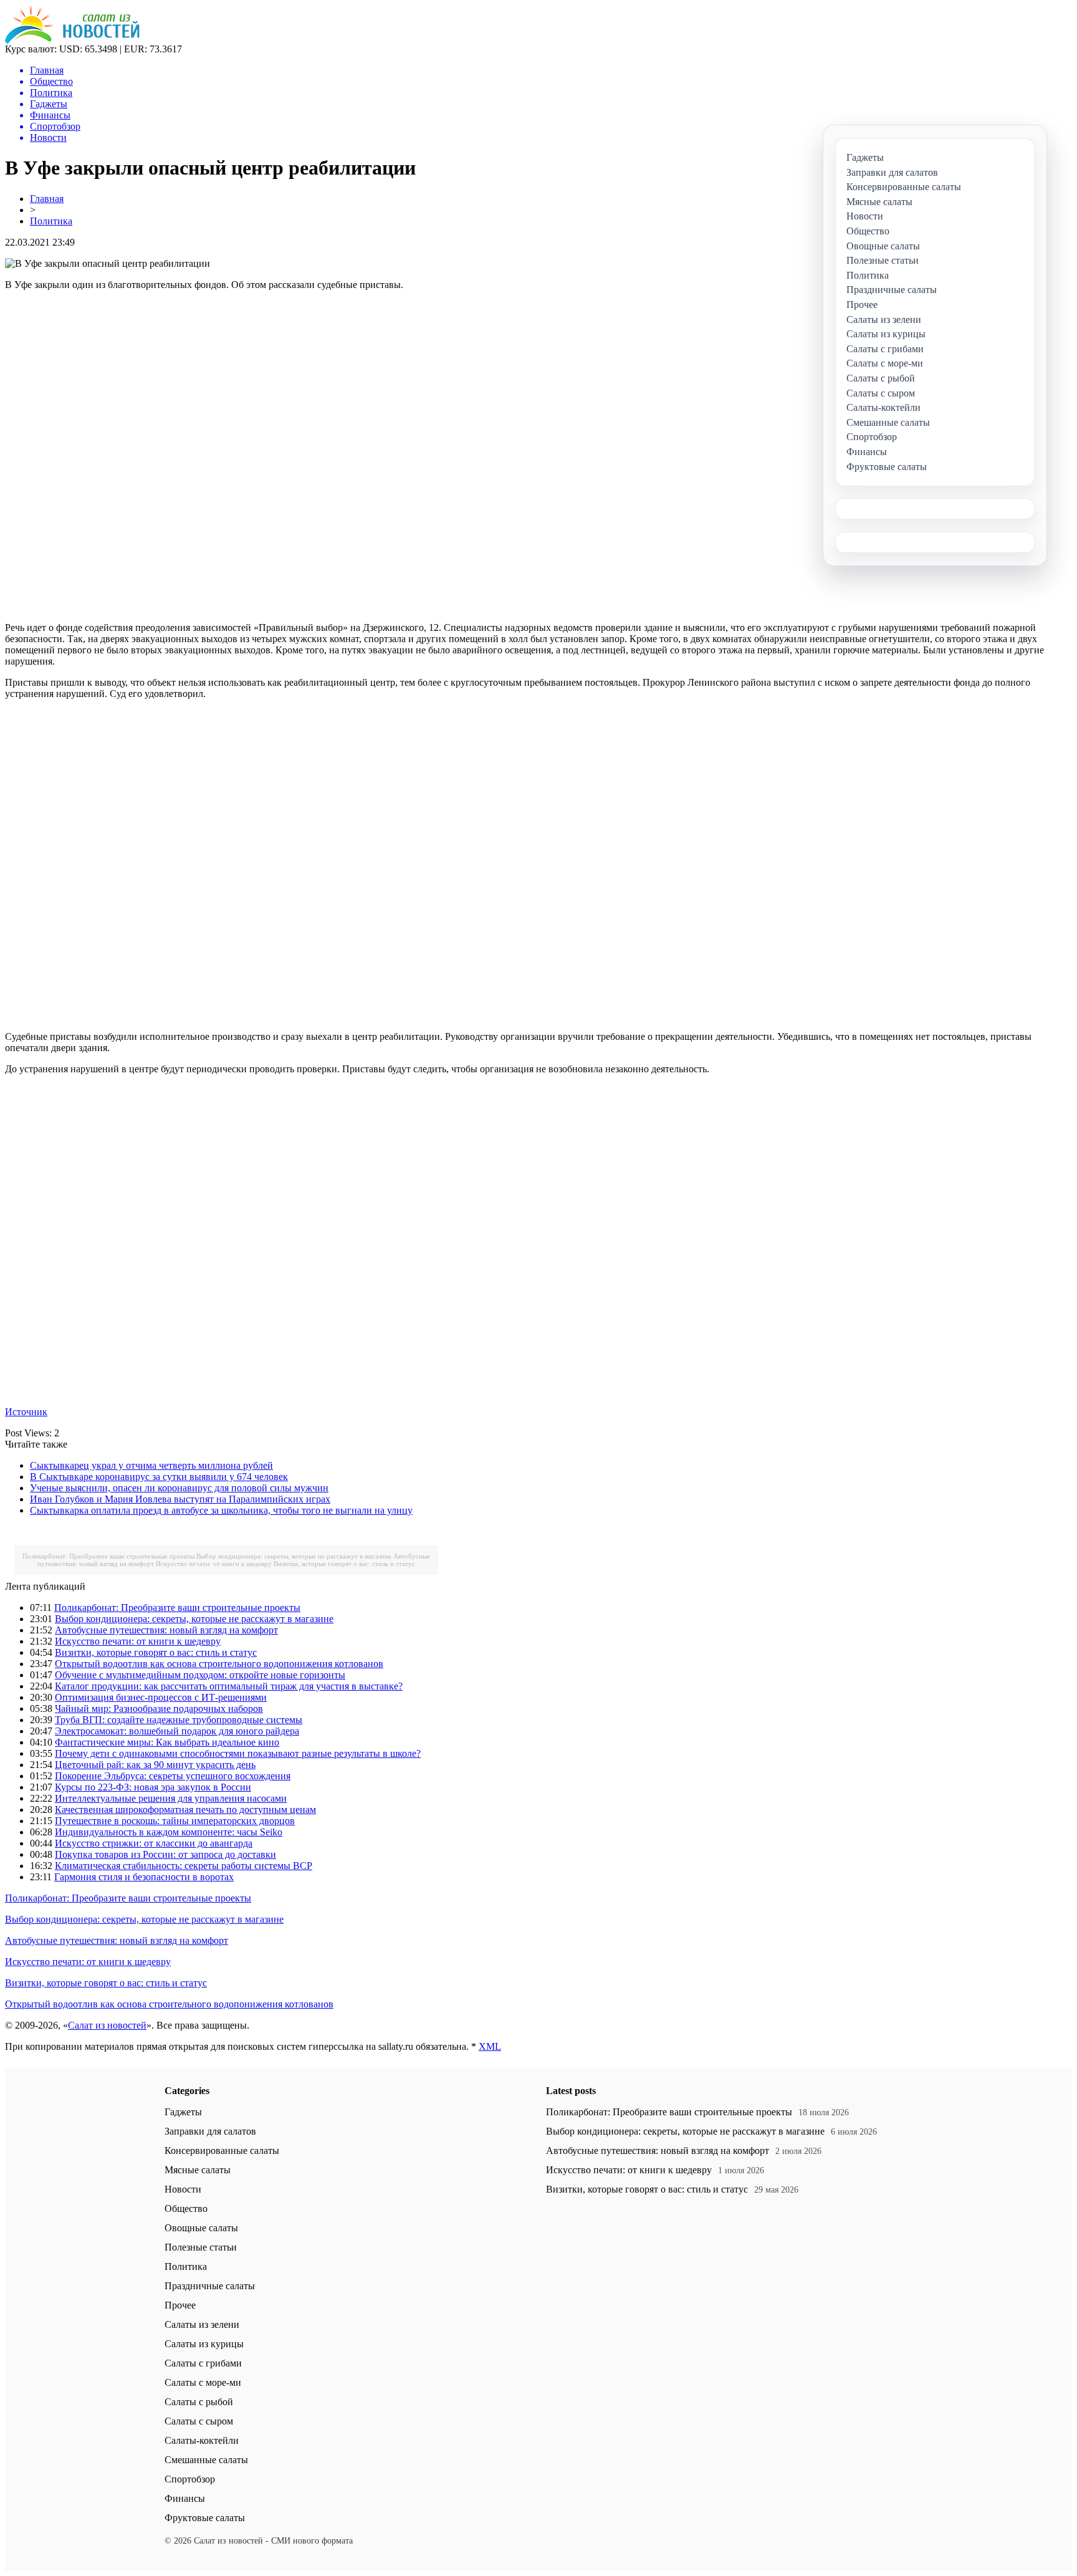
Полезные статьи (201, 2247)
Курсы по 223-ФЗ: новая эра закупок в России (153, 1787)
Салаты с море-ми (203, 2382)
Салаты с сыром (199, 2421)
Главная (47, 199)
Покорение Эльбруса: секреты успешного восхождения (173, 1776)
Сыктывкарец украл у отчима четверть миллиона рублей (151, 1465)
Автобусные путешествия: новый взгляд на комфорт (166, 1630)
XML (490, 2046)
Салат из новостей (107, 2025)
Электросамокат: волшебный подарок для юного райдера (177, 1731)
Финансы (185, 2498)
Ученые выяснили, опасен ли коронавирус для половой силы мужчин (179, 1488)
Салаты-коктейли (202, 2440)
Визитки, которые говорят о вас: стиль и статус (344, 1564)
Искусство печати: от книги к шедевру (214, 1564)
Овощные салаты (201, 2228)
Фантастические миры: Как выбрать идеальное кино (167, 1742)
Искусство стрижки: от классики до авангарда (154, 1843)
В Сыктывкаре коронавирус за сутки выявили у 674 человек (159, 1477)
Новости (183, 2189)
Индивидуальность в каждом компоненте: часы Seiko (169, 1832)
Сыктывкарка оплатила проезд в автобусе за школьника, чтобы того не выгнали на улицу (221, 1510)
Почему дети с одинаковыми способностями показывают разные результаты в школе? (238, 1753)
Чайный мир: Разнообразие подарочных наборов (159, 1709)
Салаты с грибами (203, 2363)
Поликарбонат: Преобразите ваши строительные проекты (108, 1556)
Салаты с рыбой (199, 2402)
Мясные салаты (198, 2170)
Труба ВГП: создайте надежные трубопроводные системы (179, 1720)
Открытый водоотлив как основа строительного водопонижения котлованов (219, 1664)
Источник (26, 1412)
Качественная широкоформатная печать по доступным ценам (185, 1809)
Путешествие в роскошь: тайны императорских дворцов (175, 1821)
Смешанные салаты (206, 2460)
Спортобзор (190, 2479)
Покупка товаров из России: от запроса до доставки (165, 1854)
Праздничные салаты (210, 2286)
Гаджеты (183, 2112)
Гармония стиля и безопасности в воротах (144, 1877)
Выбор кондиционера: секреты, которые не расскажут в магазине (294, 1556)
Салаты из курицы (204, 2344)
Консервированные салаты (222, 2151)
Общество (186, 2208)
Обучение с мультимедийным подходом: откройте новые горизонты (200, 1675)
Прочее (180, 2305)
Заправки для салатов (210, 2131)
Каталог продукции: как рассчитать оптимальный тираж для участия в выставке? (229, 1686)
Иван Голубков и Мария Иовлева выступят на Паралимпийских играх (180, 1499)
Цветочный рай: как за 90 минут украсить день (155, 1765)
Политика (51, 221)
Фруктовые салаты (205, 2518)
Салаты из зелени (202, 2324)
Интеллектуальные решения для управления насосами (171, 1798)
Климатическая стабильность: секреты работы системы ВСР (184, 1866)
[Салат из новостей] (72, 40)
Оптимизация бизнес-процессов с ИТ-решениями (161, 1697)
